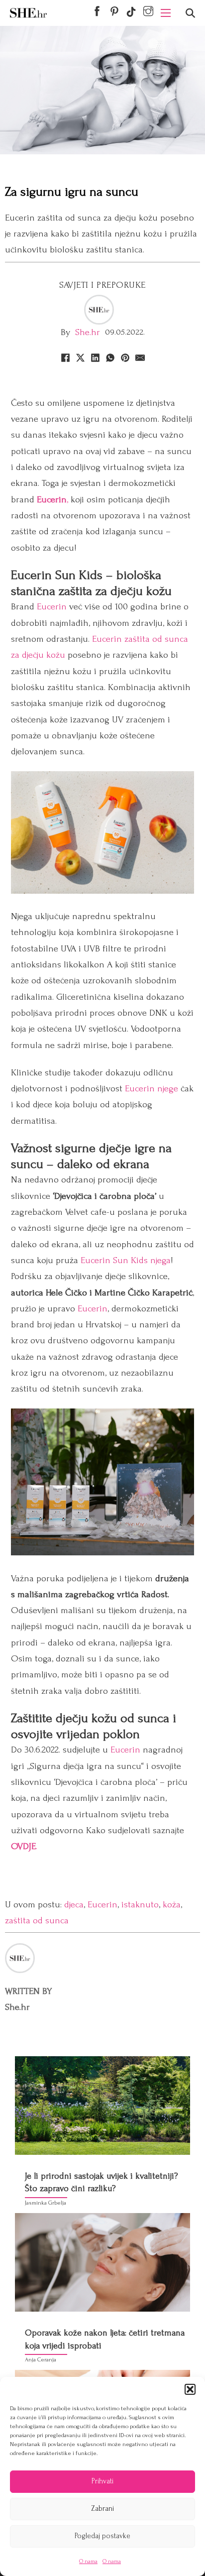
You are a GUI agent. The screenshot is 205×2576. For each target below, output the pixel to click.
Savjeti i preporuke (102, 285)
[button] (190, 2389)
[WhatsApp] (110, 358)
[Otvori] (190, 13)
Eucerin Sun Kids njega (126, 1260)
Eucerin (52, 607)
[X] (80, 358)
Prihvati (102, 2481)
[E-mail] (140, 358)
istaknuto (140, 1905)
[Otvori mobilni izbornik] (166, 13)
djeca (74, 1905)
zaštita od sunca (37, 1921)
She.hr (88, 332)
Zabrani (102, 2509)
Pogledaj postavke (102, 2536)
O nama (88, 2561)
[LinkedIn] (95, 358)
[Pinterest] (125, 358)
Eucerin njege (152, 1089)
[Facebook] (65, 358)
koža (172, 1905)
